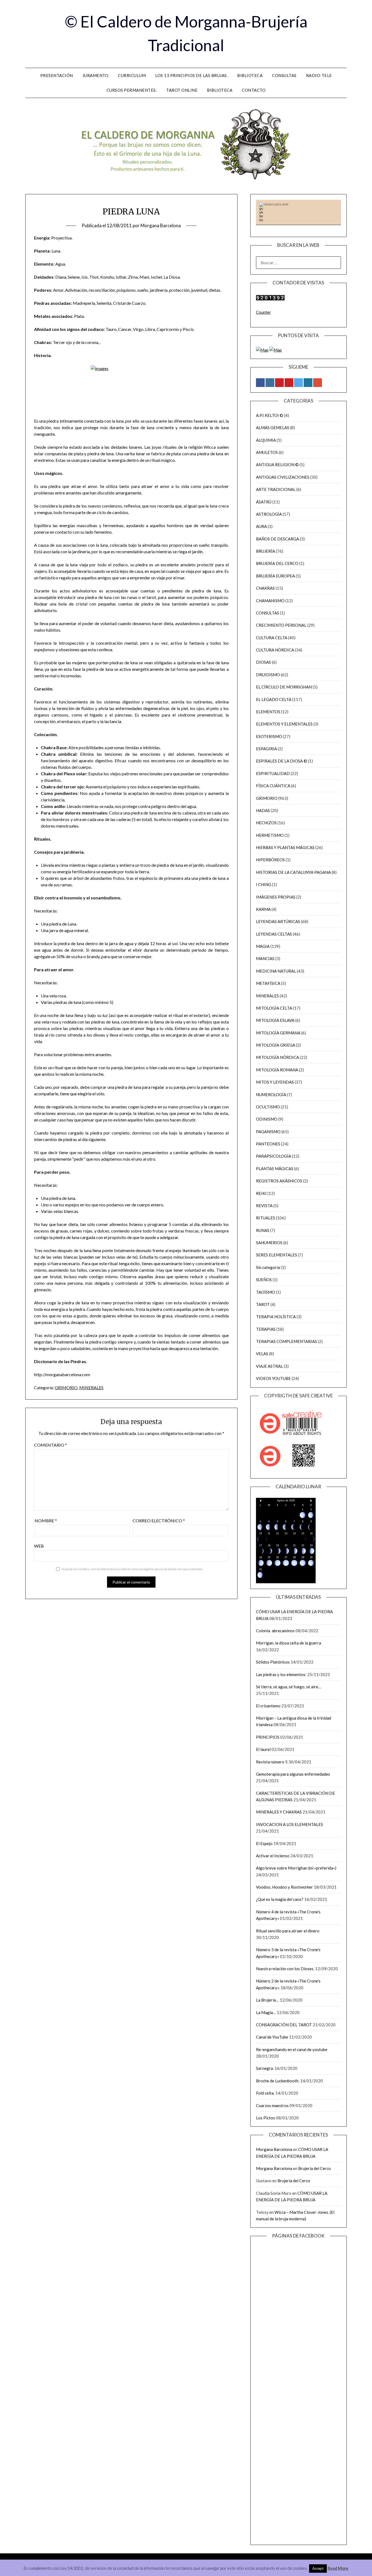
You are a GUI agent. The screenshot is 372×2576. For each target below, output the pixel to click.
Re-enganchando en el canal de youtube (292, 2049)
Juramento (96, 75)
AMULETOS (267, 452)
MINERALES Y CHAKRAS (279, 1812)
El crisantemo (268, 1706)
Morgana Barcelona (161, 225)
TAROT (263, 1304)
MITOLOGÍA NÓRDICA (278, 1057)
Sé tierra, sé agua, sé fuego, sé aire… (289, 1687)
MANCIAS (265, 958)
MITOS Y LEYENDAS (275, 1082)
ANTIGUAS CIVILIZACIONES (283, 477)
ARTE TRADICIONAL (276, 489)
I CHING (264, 884)
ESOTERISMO (269, 736)
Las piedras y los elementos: (281, 1674)
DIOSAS (263, 662)
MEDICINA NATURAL (276, 971)
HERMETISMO (270, 835)
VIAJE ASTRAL (269, 1366)
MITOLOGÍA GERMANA (278, 1033)
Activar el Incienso (273, 1856)
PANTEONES (268, 1144)
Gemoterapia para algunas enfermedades (293, 1774)
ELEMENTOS (268, 712)
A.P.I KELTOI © (270, 415)
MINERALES (91, 1387)
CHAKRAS (265, 588)
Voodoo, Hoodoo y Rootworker (284, 1887)
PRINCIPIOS (268, 1737)
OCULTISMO (268, 1107)
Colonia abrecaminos (275, 1631)
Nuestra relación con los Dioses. (285, 1969)
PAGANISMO (268, 1132)
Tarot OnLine (182, 90)
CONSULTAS (268, 613)
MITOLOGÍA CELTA (274, 1008)
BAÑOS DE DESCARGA (278, 539)
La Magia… (266, 2012)
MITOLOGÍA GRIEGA (276, 1045)
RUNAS (263, 1230)
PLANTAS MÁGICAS (275, 1169)
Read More (338, 2568)
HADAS (263, 810)
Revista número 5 (272, 1762)
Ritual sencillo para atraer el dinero (288, 1931)
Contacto (254, 90)
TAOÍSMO (266, 1292)
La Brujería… (267, 2000)
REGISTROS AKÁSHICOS (279, 1181)
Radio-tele (319, 75)
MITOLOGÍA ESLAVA (275, 1020)
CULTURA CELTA (272, 638)
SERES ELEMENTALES (277, 1255)
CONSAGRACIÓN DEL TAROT (284, 2025)
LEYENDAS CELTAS (274, 934)
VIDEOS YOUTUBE (273, 1378)
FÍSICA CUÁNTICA (273, 786)
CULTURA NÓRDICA (275, 650)
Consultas (284, 75)
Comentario (51, 1445)
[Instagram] (270, 383)
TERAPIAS (266, 1329)
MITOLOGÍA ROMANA (277, 1070)
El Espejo (264, 1843)
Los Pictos (266, 2118)
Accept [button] (318, 2568)
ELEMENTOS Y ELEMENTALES (284, 724)
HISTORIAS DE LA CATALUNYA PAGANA (293, 872)
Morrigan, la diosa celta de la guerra (289, 1643)
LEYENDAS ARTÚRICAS (278, 921)
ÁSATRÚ (264, 502)
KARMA (263, 909)
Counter (263, 312)
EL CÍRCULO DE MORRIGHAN (284, 687)
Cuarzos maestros (272, 2105)
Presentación (57, 75)
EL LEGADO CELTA (274, 699)
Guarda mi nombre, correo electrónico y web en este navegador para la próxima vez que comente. (132, 1569)
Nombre (46, 1521)
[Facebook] (260, 383)
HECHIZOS (266, 823)
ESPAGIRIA (266, 749)
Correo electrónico (159, 1521)
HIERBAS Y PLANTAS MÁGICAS (285, 847)
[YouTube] (289, 383)
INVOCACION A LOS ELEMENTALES (289, 1824)
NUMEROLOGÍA (271, 1095)
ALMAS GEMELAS (273, 428)
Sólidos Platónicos (273, 1662)
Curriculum (132, 75)
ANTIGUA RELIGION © (277, 465)
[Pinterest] (279, 383)
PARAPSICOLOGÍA (274, 1156)
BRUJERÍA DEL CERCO (277, 563)
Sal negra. (265, 2068)
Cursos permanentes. (132, 90)
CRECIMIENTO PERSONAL (281, 625)
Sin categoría (268, 1267)
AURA (261, 526)
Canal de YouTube (272, 2037)
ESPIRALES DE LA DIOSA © (282, 761)
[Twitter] (298, 383)
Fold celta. (265, 2093)
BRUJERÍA (266, 551)
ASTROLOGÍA (269, 514)
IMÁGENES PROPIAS (276, 897)
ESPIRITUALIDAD (273, 773)
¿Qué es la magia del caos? (280, 1899)
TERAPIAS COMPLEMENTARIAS (286, 1341)
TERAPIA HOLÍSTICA (276, 1317)
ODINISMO (267, 1119)
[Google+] (318, 383)
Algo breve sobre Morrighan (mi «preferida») (296, 1868)
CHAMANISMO (270, 601)
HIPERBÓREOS (270, 860)
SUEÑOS (264, 1280)
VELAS (262, 1354)
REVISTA (264, 1206)
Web (39, 1546)
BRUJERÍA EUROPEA (275, 576)
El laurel (263, 1749)
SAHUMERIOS (269, 1243)
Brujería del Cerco (315, 2168)
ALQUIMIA (266, 440)
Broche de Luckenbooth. (278, 2081)
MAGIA (263, 946)
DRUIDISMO (268, 675)
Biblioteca (250, 75)
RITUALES (266, 1218)
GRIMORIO (66, 1387)
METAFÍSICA (268, 983)
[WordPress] (308, 383)
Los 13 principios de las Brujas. (191, 75)
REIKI (261, 1193)
